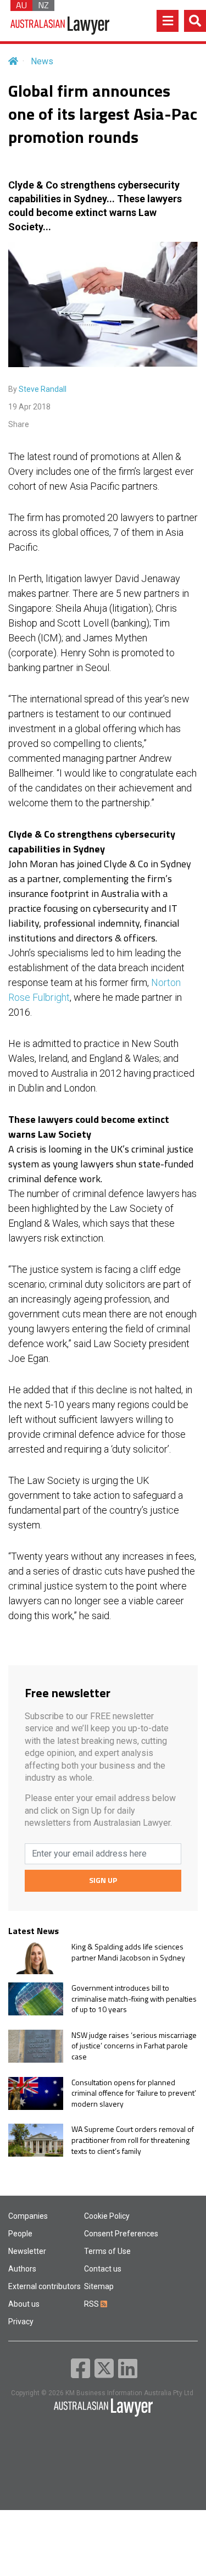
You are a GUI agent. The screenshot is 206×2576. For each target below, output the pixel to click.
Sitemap (99, 2286)
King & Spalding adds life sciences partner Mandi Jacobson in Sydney (128, 1952)
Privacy (21, 2322)
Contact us (103, 2269)
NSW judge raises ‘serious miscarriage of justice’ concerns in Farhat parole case (134, 2046)
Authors (22, 2269)
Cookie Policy (107, 2216)
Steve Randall (43, 389)
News (42, 61)
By (37, 389)
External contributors (44, 2286)
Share (19, 424)
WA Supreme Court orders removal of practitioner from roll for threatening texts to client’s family (133, 2140)
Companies (28, 2216)
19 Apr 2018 (29, 407)
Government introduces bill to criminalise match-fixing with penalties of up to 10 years (134, 1999)
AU (21, 5)
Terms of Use (107, 2251)
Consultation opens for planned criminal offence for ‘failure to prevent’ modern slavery (134, 2093)
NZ (43, 5)
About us (24, 2304)
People (20, 2234)
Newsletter (27, 2251)
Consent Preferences (121, 2234)
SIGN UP (103, 1880)
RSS (92, 2304)
